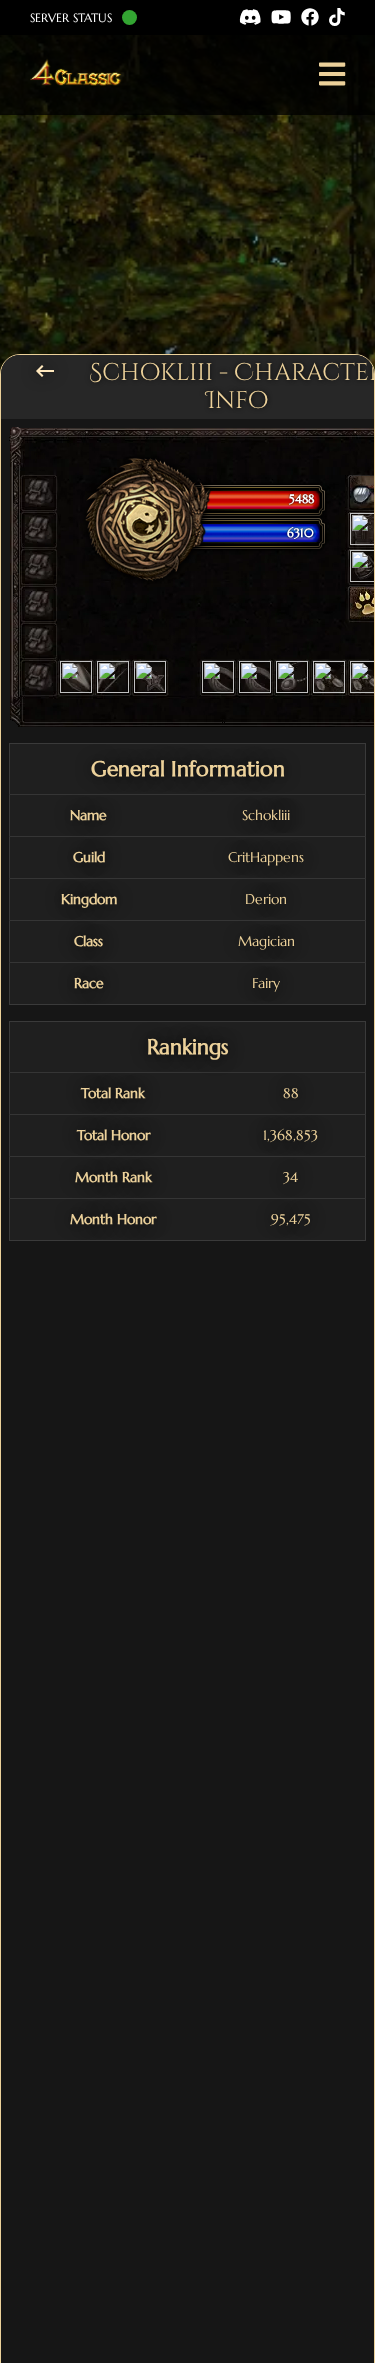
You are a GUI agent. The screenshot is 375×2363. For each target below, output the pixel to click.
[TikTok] (337, 17)
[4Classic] (78, 75)
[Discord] (250, 17)
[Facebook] (310, 17)
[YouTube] (281, 17)
